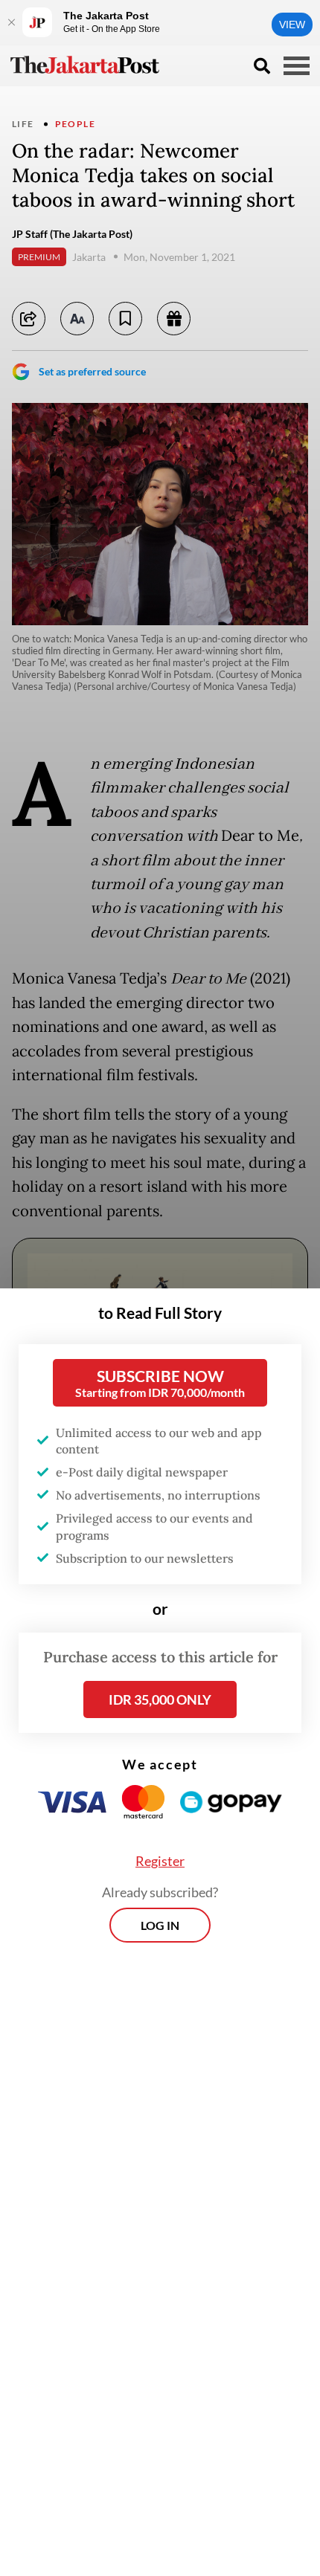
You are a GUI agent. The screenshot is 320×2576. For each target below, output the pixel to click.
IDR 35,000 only (160, 1699)
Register (160, 1861)
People (75, 124)
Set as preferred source (92, 371)
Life (23, 124)
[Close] (11, 22)
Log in (160, 1925)
